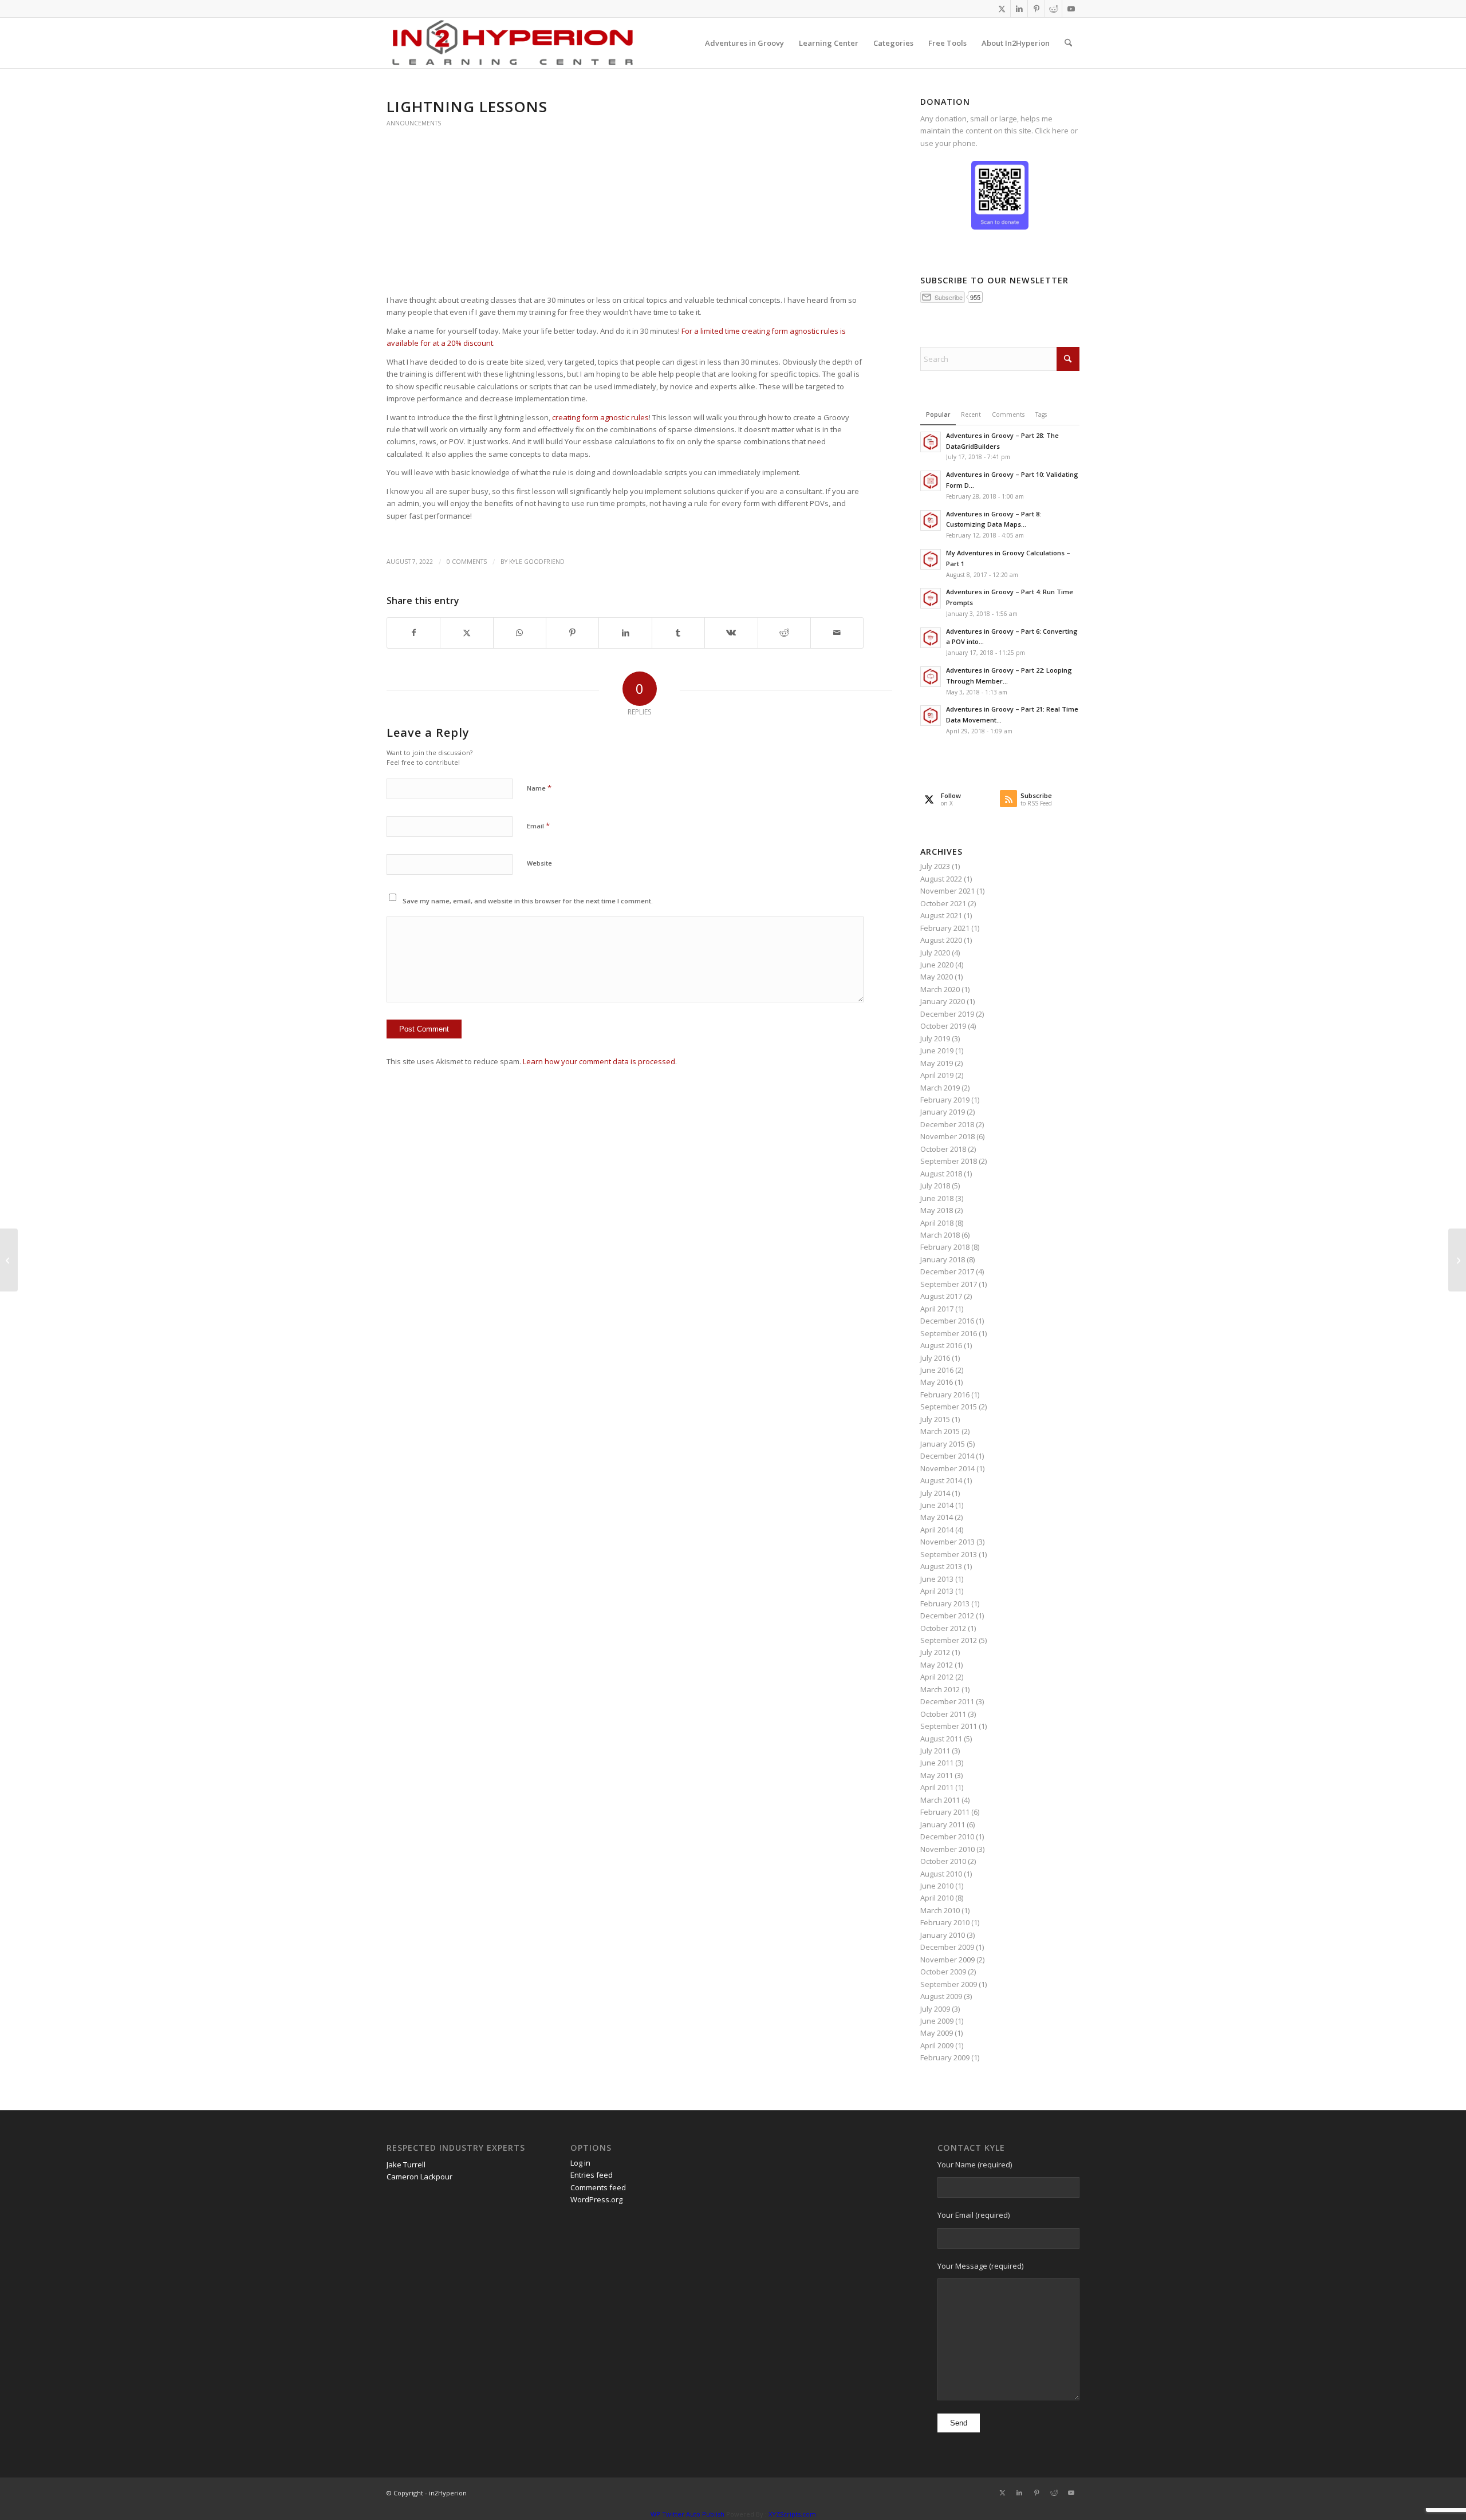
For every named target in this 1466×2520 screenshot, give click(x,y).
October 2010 (943, 1861)
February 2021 (945, 928)
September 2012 (949, 1640)
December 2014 (947, 1456)
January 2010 (943, 1935)
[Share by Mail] (837, 633)
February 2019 (945, 1100)
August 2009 (941, 1996)
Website (539, 863)
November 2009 (947, 1960)
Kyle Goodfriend (537, 562)
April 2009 (937, 2045)
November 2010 (947, 1849)
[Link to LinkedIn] (1019, 9)
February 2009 (945, 2057)
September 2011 (949, 1726)
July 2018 (935, 1186)
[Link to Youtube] (1071, 9)
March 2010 (940, 1910)
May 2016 (937, 1382)
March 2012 (940, 1689)
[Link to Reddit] (1053, 9)
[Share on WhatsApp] (520, 633)
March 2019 (940, 1088)
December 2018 (947, 1124)
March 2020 (940, 989)
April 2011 (937, 1787)
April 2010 (937, 1898)
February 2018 (945, 1247)
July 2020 (935, 953)
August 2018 (941, 1174)
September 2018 (949, 1161)
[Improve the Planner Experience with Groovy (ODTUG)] (9, 1260)
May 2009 (937, 2033)
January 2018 (943, 1259)
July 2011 (935, 1751)
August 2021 (941, 915)
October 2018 (943, 1149)
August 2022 (941, 879)
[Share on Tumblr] (678, 633)
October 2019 (943, 1026)
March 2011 (940, 1800)
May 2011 (937, 1775)
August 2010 (941, 1874)
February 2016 (945, 1395)
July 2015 (935, 1419)
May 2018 (937, 1210)
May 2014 (937, 1517)
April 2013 (937, 1591)
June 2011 (937, 1763)
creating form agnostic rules (600, 417)
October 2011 (943, 1714)
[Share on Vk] (731, 633)
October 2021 (943, 903)
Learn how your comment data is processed (599, 1061)
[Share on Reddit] (784, 633)
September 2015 (949, 1407)
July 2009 (935, 2009)
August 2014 (941, 1480)
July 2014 (935, 1493)
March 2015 (940, 1431)
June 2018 (937, 1198)
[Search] (1068, 43)
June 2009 (937, 2021)
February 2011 (945, 1812)
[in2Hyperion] (513, 43)
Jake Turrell (406, 2164)
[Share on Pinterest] (572, 633)
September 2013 (949, 1554)
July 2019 (935, 1038)
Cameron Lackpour (419, 2177)
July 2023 (935, 866)
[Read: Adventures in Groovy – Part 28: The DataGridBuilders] (931, 442)
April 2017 (937, 1309)
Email (538, 825)
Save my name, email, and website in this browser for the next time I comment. (528, 901)
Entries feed (592, 2175)
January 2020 (943, 1001)
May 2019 (937, 1063)
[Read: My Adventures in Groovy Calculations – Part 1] (931, 559)
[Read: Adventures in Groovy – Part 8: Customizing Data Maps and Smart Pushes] (931, 520)
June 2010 (937, 1886)
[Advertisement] (625, 207)
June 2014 (937, 1505)
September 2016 (949, 1333)
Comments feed (598, 2187)
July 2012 (935, 1652)
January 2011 (943, 1824)
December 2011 (947, 1701)
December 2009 (947, 1947)
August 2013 (941, 1566)
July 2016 (935, 1358)
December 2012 (947, 1616)
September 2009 (949, 1984)
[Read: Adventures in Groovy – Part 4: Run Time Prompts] (931, 598)
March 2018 (940, 1235)
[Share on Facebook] (413, 633)
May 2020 (937, 977)
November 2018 (947, 1136)
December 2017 (947, 1271)
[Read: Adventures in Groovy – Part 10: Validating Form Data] (931, 481)
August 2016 (941, 1345)
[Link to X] (1002, 9)
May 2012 (937, 1665)
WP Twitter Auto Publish (687, 2514)
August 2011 (941, 1739)
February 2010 (945, 1922)
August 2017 (941, 1296)
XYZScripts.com (792, 2514)
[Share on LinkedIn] (625, 633)
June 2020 (937, 965)
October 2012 (943, 1628)
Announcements (414, 123)
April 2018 (937, 1223)
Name (539, 788)
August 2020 (941, 940)
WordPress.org (596, 2199)
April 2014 (937, 1530)
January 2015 (943, 1444)
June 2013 (937, 1579)
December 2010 (947, 1836)
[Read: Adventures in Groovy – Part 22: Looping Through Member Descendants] (931, 677)
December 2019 (947, 1014)
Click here (1052, 131)
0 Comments (467, 562)
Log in (580, 2163)
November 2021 (947, 891)
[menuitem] (744, 43)
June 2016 (937, 1370)
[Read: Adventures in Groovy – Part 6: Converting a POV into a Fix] (931, 638)
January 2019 (943, 1112)
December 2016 (947, 1321)
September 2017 (949, 1284)
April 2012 (937, 1677)
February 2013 (945, 1603)
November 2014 (947, 1468)
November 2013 (947, 1542)
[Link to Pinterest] (1036, 9)
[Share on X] (466, 633)
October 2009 (943, 1972)
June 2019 (937, 1050)
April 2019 (937, 1075)
